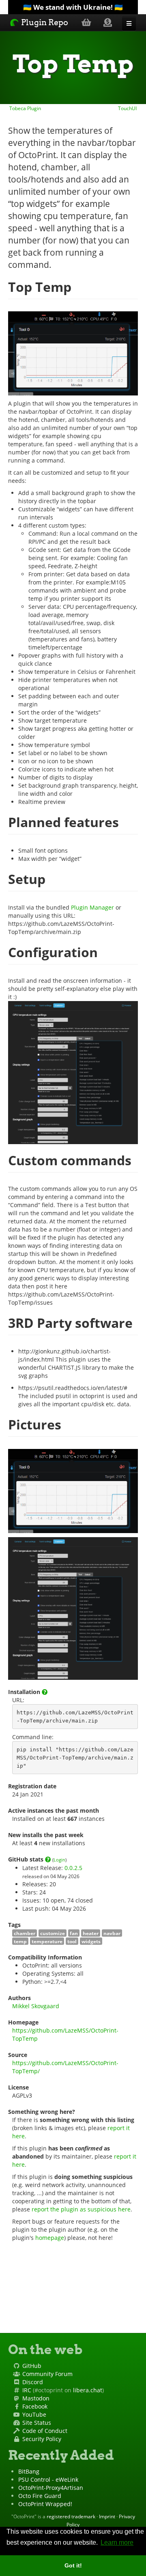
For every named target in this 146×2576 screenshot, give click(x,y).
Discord (33, 2382)
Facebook (35, 2406)
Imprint (107, 2516)
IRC (27, 2390)
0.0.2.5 (73, 1868)
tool (72, 1941)
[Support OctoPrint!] (108, 22)
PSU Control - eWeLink (48, 2479)
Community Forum (47, 2374)
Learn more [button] (117, 2542)
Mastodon (36, 2398)
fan (74, 1933)
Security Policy (42, 2439)
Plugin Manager (92, 907)
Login (59, 1860)
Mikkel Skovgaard (36, 2006)
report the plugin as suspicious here (81, 2209)
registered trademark (71, 2516)
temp (20, 1941)
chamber (25, 1933)
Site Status (37, 2423)
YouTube (34, 2414)
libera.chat (88, 2390)
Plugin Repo (44, 22)
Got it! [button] (73, 2565)
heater (91, 1933)
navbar (112, 1933)
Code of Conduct (45, 2431)
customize (53, 1933)
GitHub (32, 2366)
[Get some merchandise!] (86, 22)
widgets (91, 1941)
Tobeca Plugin (25, 108)
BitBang (29, 2471)
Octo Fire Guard (40, 2496)
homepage (50, 2238)
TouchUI (128, 108)
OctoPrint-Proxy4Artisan (51, 2488)
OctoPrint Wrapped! (45, 2504)
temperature (47, 1941)
